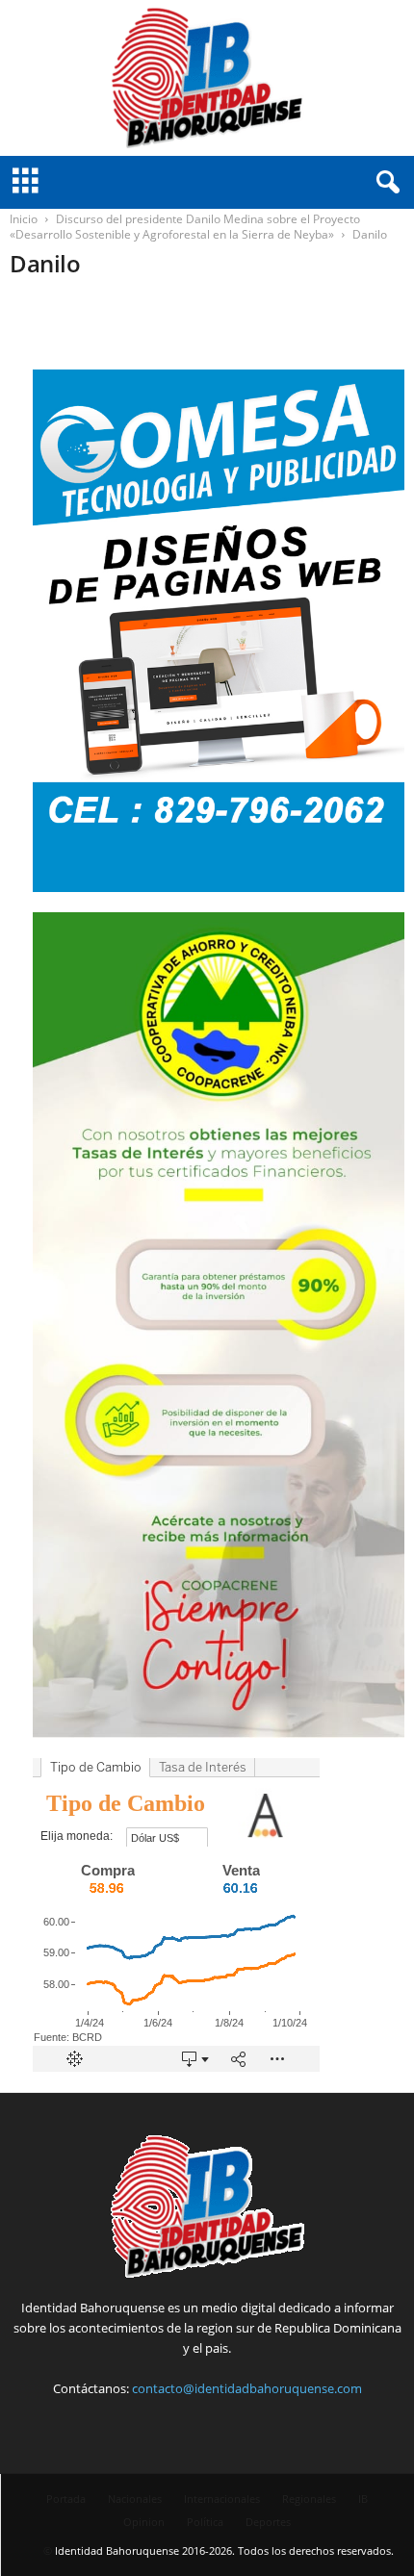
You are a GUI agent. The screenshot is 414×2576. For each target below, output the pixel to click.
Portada (66, 2499)
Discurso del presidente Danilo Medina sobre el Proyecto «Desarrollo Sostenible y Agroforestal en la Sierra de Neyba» (185, 227)
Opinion (144, 2522)
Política (205, 2522)
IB (363, 2499)
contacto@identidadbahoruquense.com (247, 2388)
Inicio (24, 219)
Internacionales (222, 2499)
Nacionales (135, 2499)
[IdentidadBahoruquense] (207, 78)
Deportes (268, 2522)
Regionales (309, 2499)
